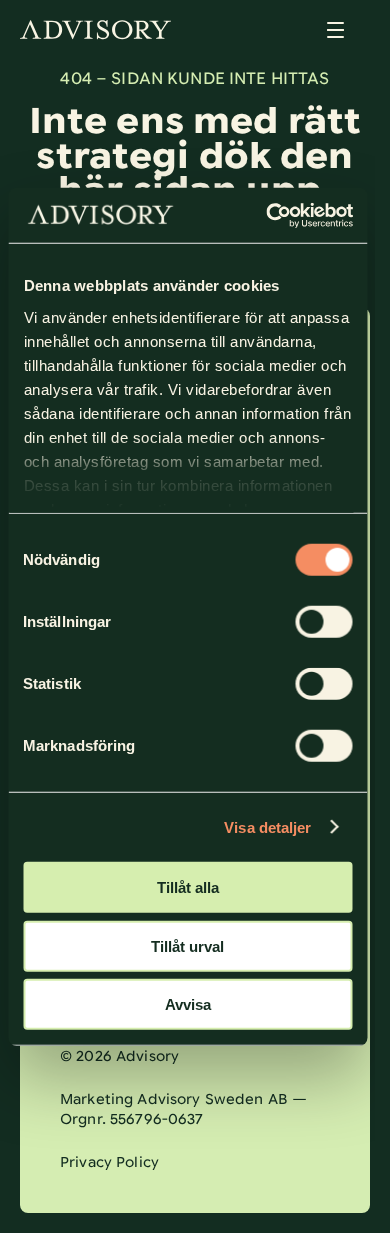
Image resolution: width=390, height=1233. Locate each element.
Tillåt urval (187, 945)
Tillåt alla (188, 887)
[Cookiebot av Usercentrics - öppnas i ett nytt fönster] (269, 215)
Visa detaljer (267, 826)
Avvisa (188, 1004)
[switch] (323, 622)
